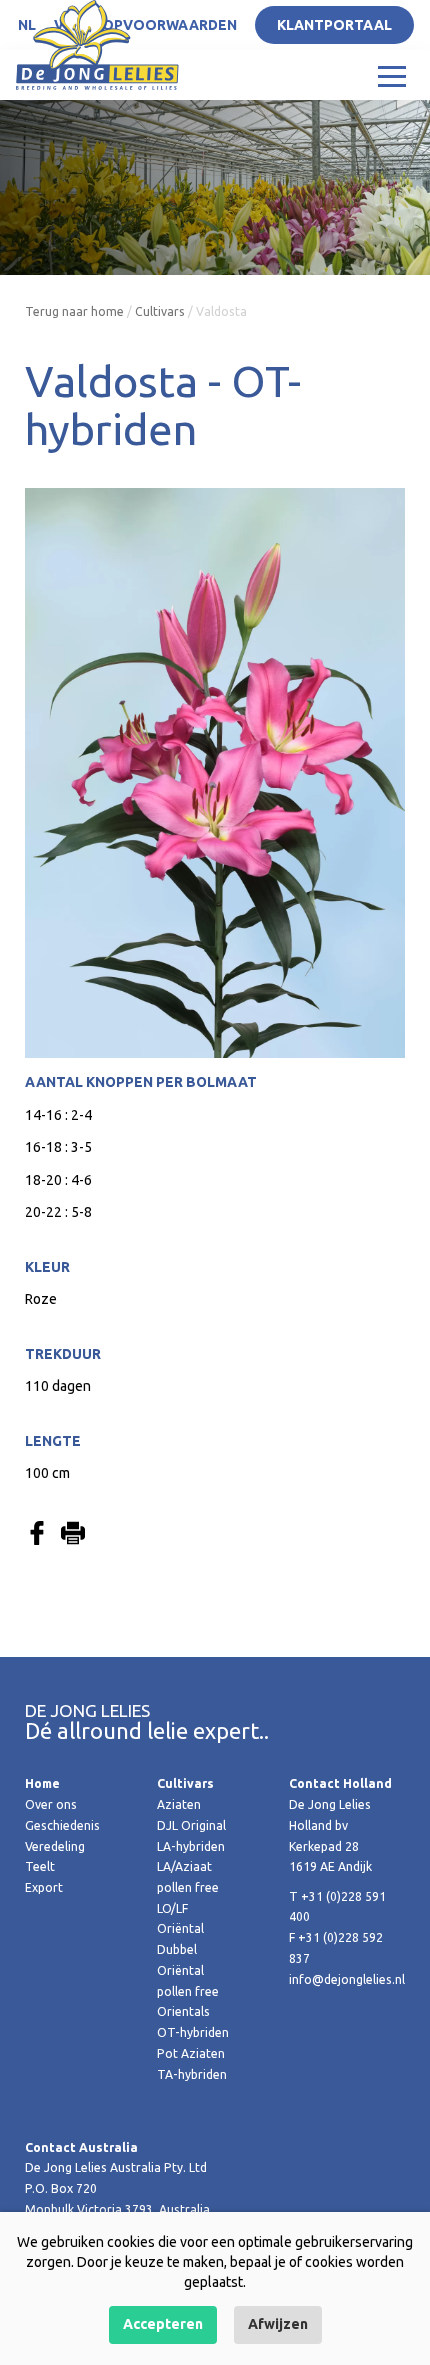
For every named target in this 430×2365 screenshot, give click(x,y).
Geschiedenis (62, 1825)
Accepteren (163, 2324)
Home (42, 1783)
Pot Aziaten (191, 2053)
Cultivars (160, 311)
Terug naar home (74, 311)
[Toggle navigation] (392, 75)
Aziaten (179, 1804)
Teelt (40, 1866)
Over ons (51, 1804)
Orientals (183, 2011)
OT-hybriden (193, 2032)
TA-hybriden (192, 2074)
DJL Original (191, 1825)
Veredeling (55, 1846)
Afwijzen (278, 2324)
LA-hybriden (191, 1846)
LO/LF (172, 1908)
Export (44, 1887)
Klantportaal (334, 25)
